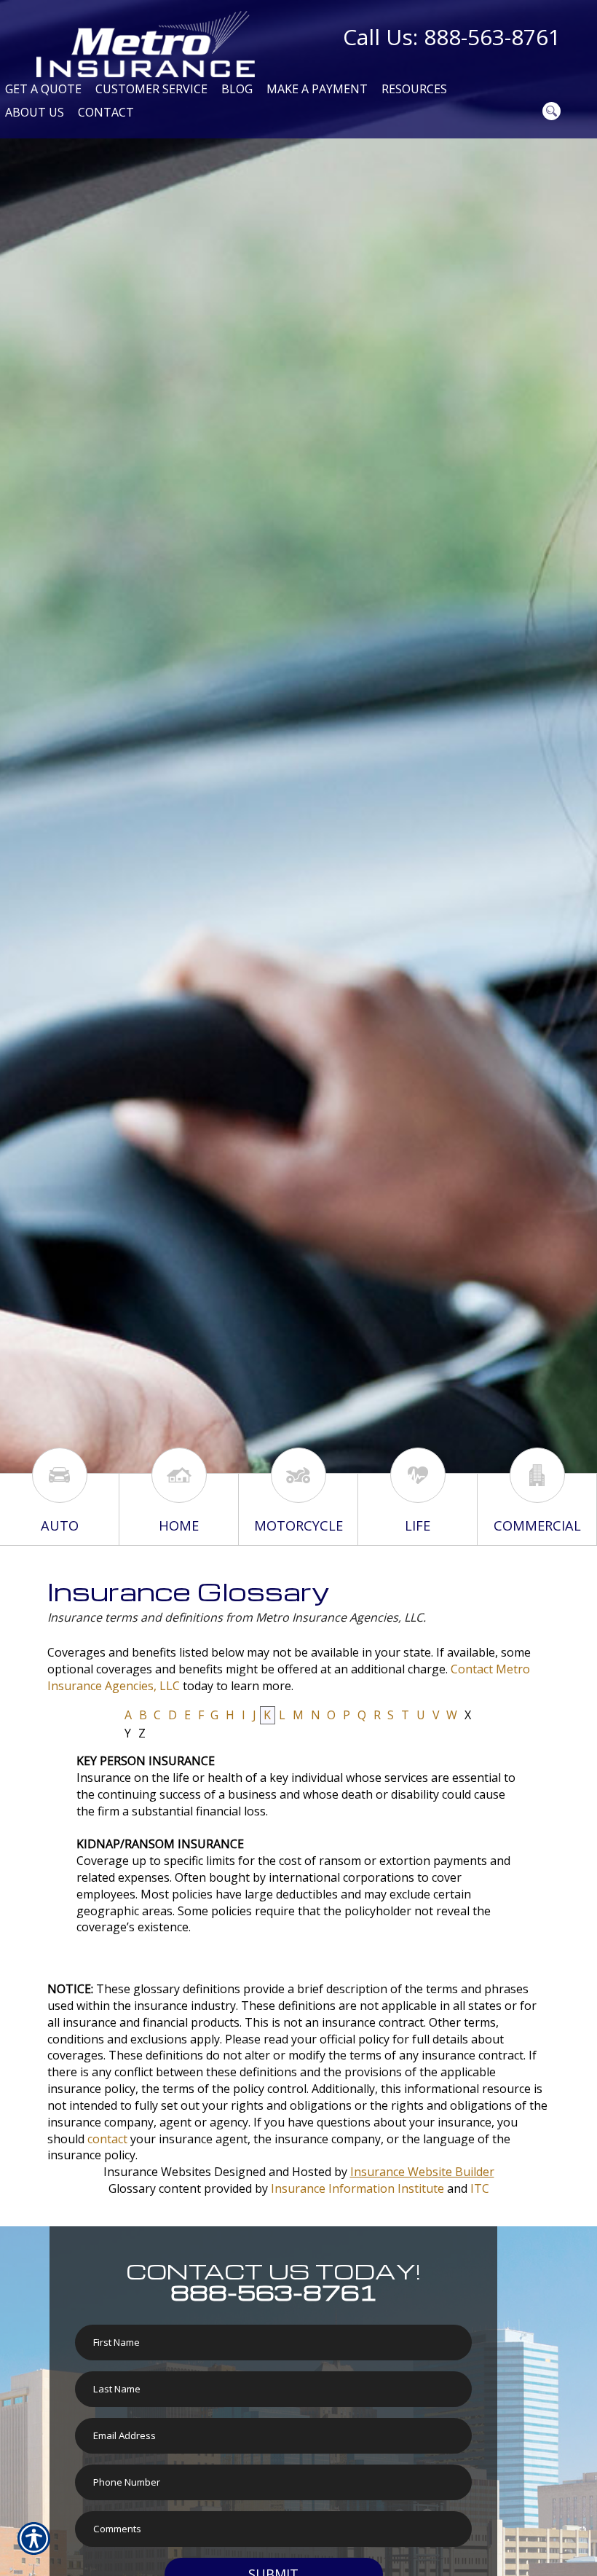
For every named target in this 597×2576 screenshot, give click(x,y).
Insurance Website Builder (422, 2172)
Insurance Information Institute (357, 2188)
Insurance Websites (157, 2172)
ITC (480, 2188)
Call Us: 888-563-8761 (452, 37)
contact (107, 2139)
